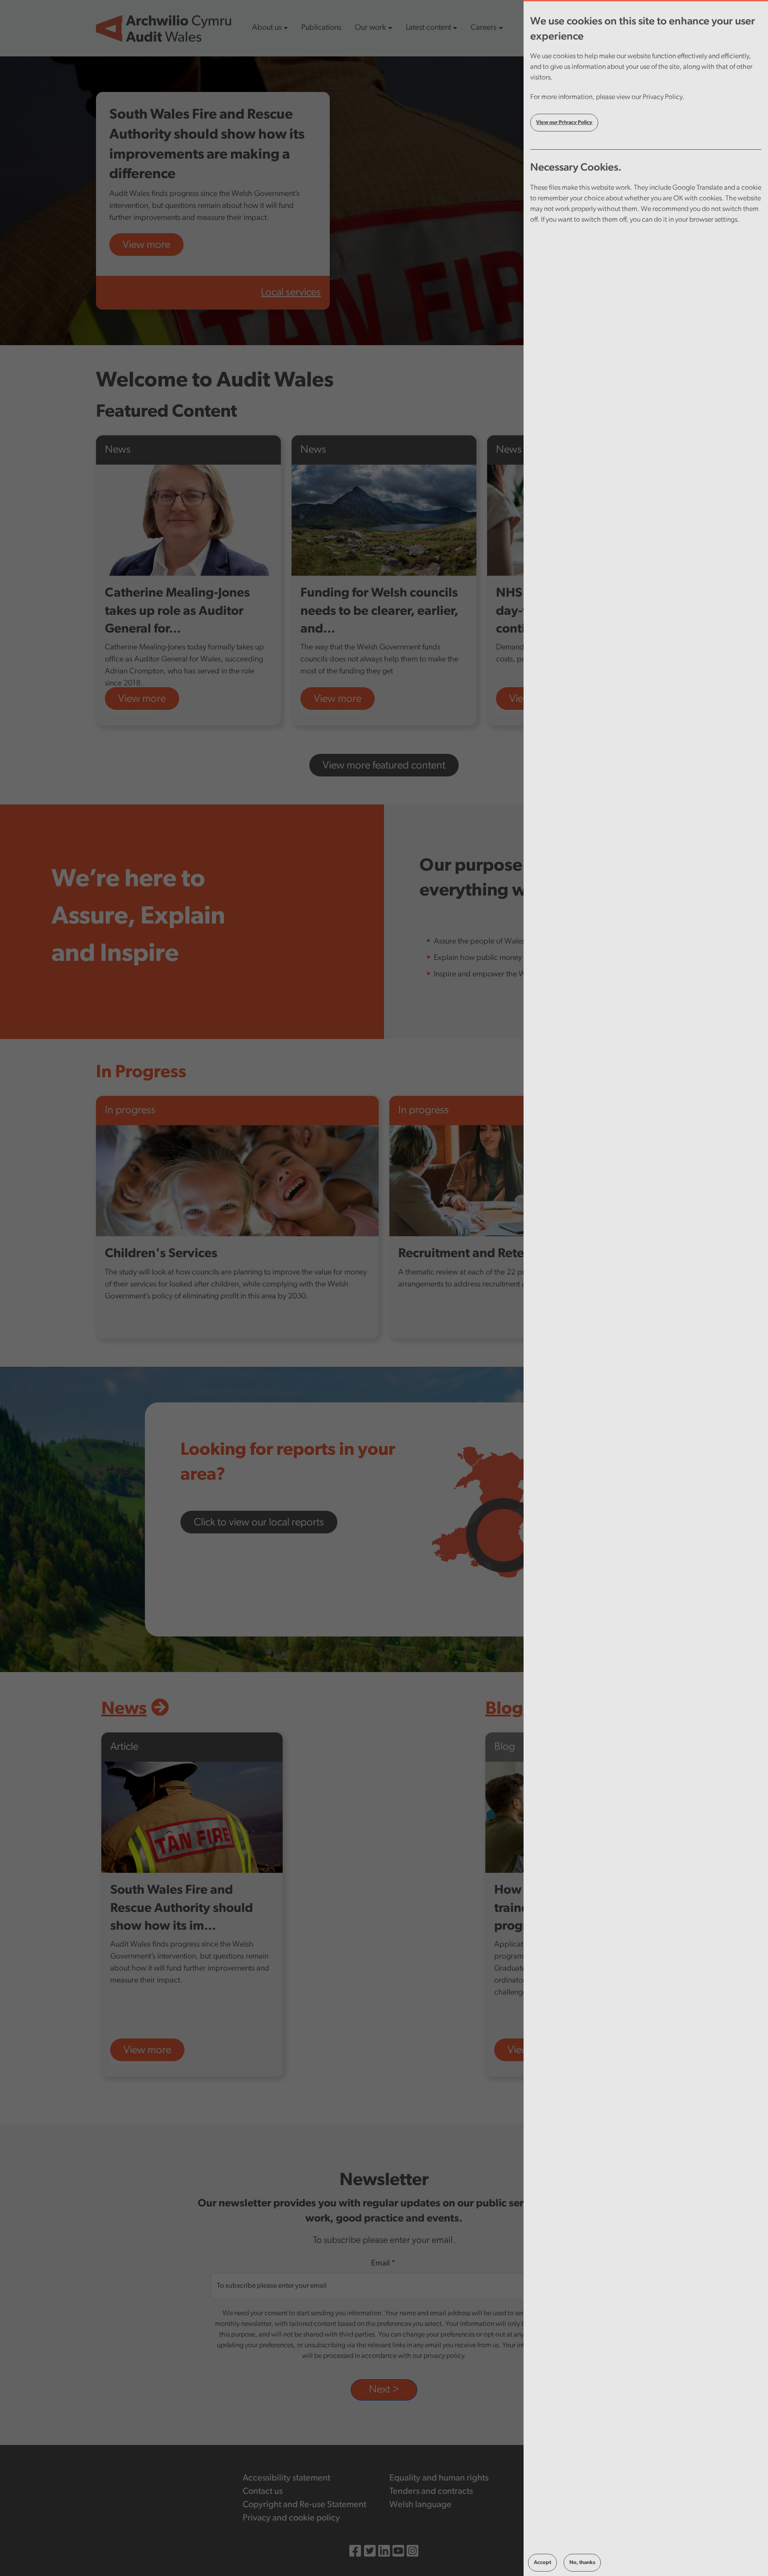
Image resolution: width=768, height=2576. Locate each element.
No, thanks (582, 2563)
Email (380, 2264)
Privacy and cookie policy (291, 2518)
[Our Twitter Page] (370, 2553)
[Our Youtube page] (398, 2553)
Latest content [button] (428, 28)
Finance (513, 709)
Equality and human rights (439, 2478)
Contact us (263, 2492)
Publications (321, 28)
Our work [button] (370, 28)
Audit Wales (131, 709)
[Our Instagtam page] (412, 2553)
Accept (542, 2563)
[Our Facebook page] (355, 2553)
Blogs (508, 1709)
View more (146, 245)
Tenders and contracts (431, 2492)
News (124, 1709)
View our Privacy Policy (564, 123)
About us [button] (267, 28)
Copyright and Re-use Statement (304, 2505)
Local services (291, 293)
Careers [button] (484, 28)
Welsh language (420, 2505)
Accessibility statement (286, 2478)
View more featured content (384, 766)
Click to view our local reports (259, 1523)
